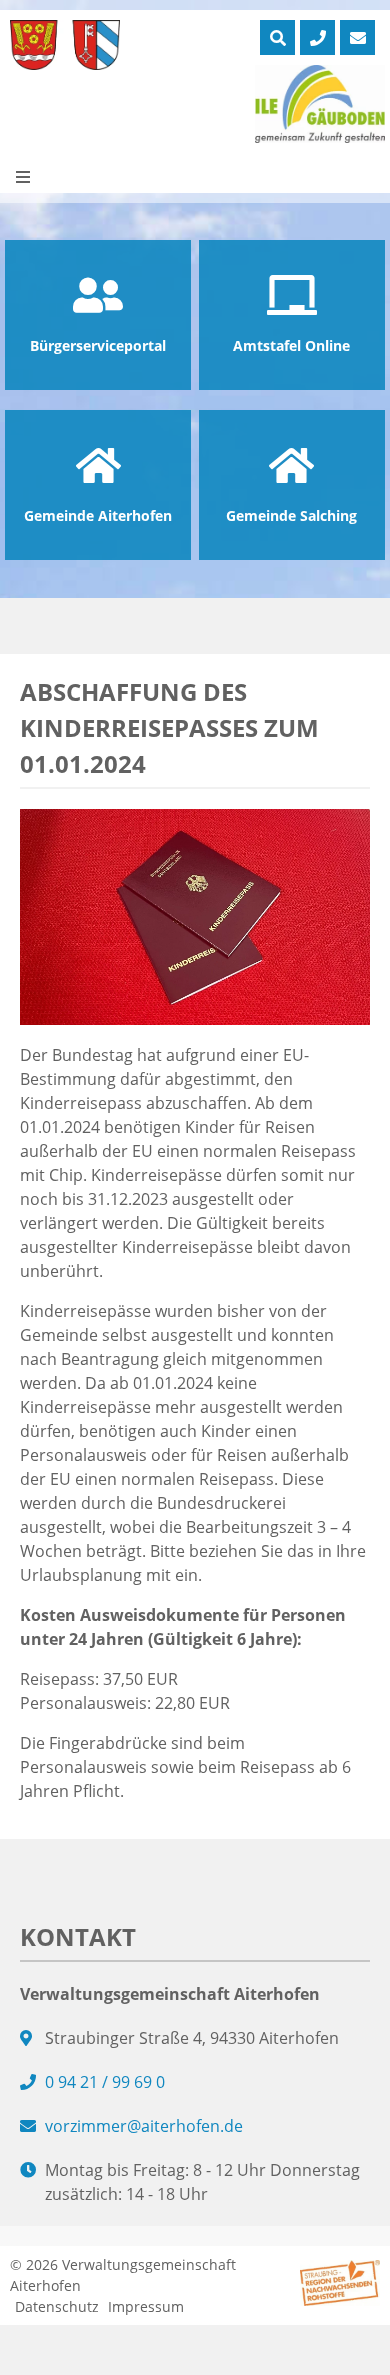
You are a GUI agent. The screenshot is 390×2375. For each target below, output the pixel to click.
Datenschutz (57, 2306)
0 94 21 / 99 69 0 (105, 2082)
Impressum (146, 2306)
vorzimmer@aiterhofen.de (144, 2126)
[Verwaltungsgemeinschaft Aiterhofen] (65, 45)
